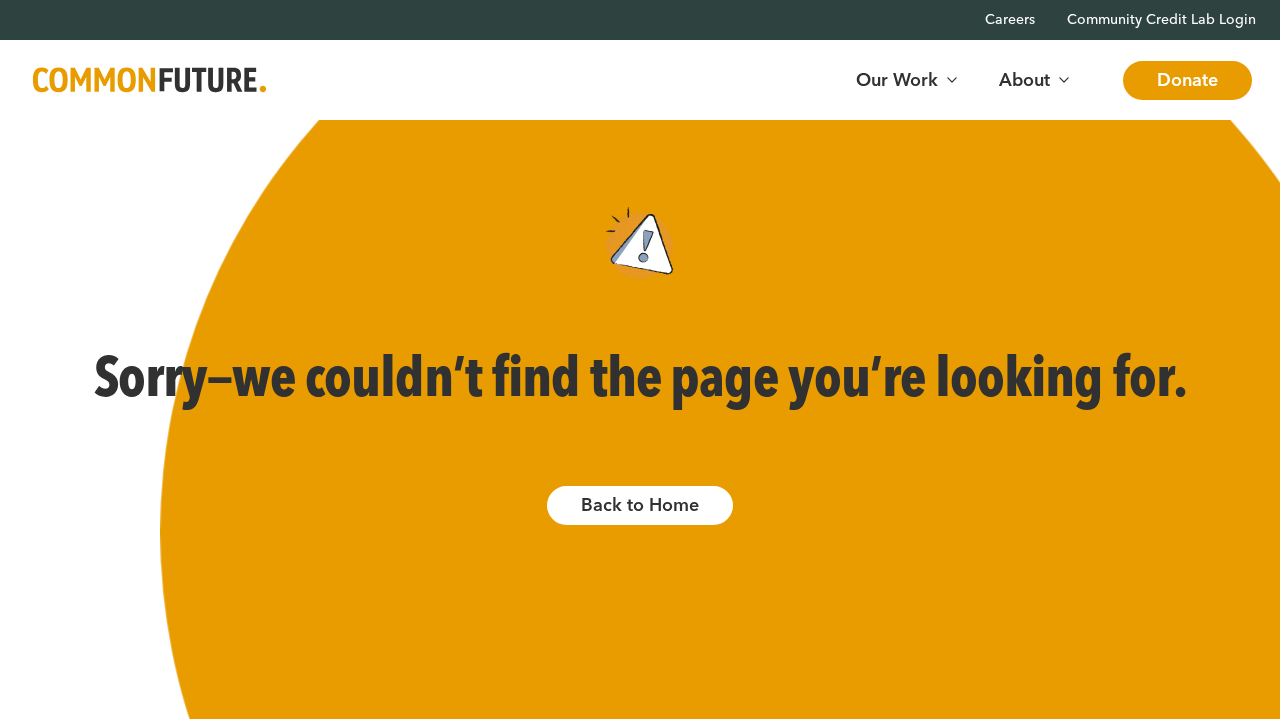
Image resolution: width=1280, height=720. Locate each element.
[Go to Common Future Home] (149, 80)
